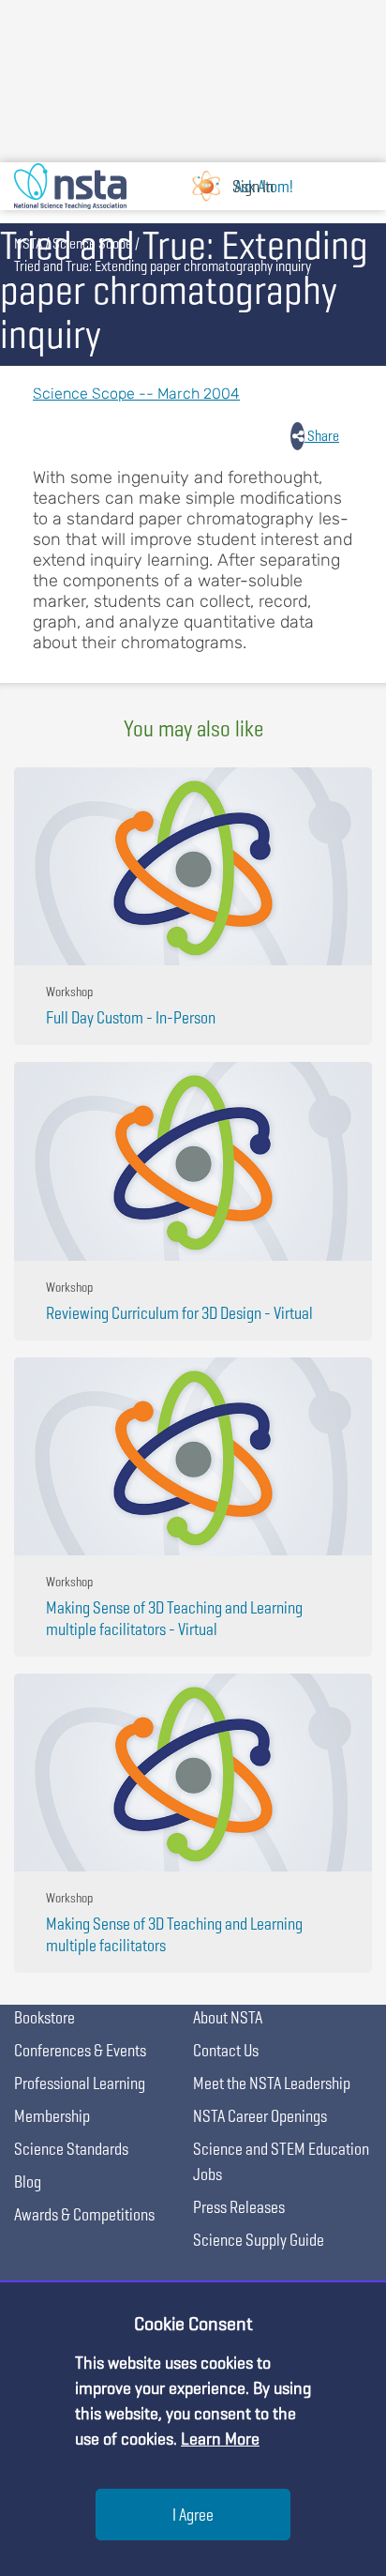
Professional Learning (80, 2083)
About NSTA (228, 2017)
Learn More (220, 2439)
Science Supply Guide (259, 2240)
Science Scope (92, 243)
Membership (52, 2116)
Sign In (253, 186)
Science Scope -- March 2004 (136, 394)
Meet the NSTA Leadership (272, 2083)
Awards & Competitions (84, 2214)
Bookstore (45, 2017)
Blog (28, 2182)
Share (322, 436)
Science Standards (71, 2149)
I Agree (193, 2515)
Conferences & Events (80, 2050)
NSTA (28, 243)
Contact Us (226, 2050)
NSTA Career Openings (260, 2116)
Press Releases (239, 2207)
